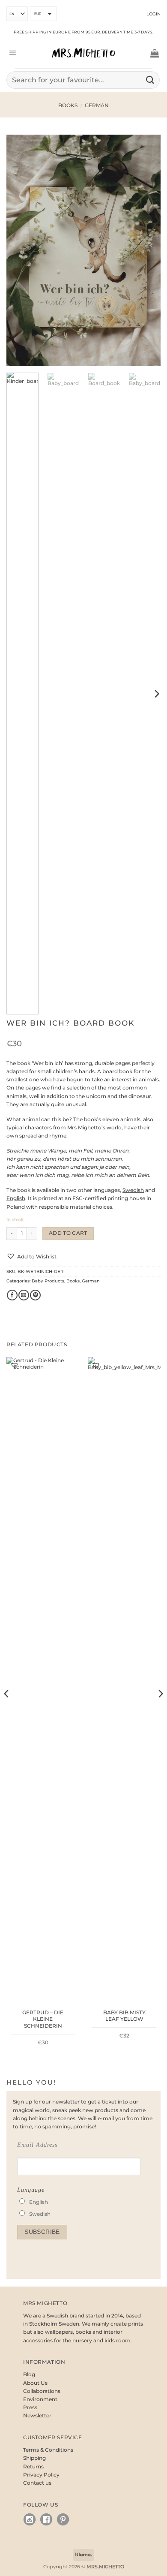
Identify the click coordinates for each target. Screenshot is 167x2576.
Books (68, 105)
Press (30, 2407)
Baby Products (48, 1281)
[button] (12, 53)
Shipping (34, 2458)
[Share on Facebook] (12, 1295)
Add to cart (68, 1233)
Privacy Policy (41, 2475)
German (97, 105)
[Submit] (150, 80)
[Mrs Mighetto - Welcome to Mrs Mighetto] (83, 53)
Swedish (40, 2214)
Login (154, 14)
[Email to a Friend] (24, 1295)
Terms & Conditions (48, 2450)
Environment (40, 2399)
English (39, 2202)
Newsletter (37, 2415)
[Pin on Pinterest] (35, 1295)
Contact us (37, 2483)
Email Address (37, 2145)
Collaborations (42, 2391)
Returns (33, 2466)
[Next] (147, 250)
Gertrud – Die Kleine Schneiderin (43, 2019)
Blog (29, 2374)
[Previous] (20, 250)
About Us (35, 2383)
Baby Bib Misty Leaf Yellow (124, 2016)
